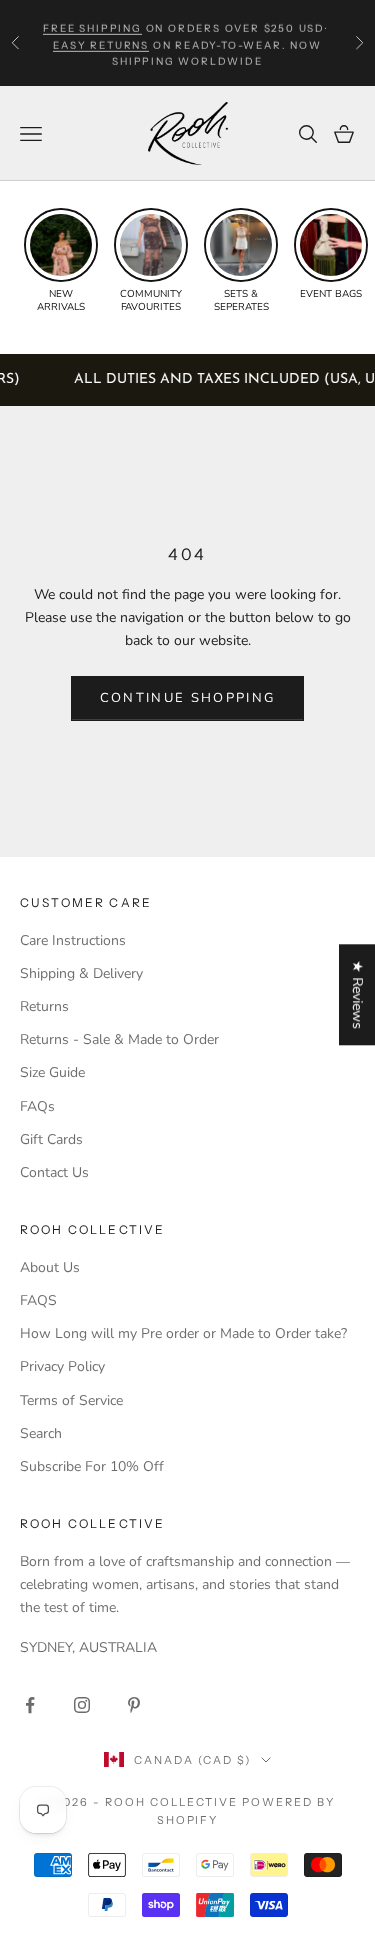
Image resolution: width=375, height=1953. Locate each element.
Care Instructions (73, 940)
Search (41, 1433)
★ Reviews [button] (357, 994)
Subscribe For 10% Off (92, 1466)
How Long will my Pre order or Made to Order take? (183, 1333)
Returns (44, 1006)
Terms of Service (71, 1400)
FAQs (37, 1106)
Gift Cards (51, 1139)
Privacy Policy (62, 1366)
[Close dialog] (361, 1698)
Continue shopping (188, 698)
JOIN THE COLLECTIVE (96, 1884)
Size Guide (52, 1072)
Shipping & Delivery (81, 973)
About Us (50, 1267)
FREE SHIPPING (92, 25)
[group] (61, 261)
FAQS (38, 1300)
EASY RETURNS (101, 42)
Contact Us (54, 1172)
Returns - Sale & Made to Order (119, 1039)
